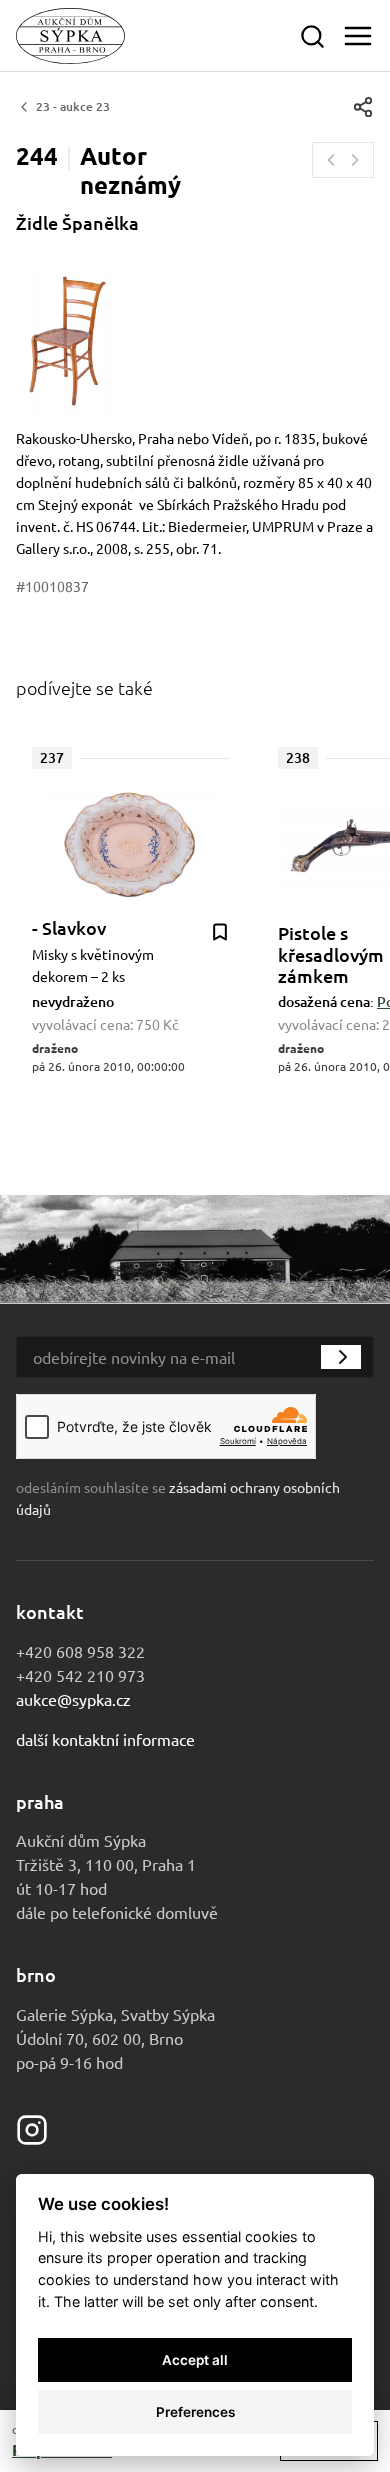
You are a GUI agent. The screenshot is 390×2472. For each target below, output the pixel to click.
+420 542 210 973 (80, 1675)
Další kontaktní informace (105, 1739)
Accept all (195, 2360)
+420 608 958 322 (80, 1651)
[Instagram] (32, 2127)
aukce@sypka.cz (73, 1699)
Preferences (195, 2412)
